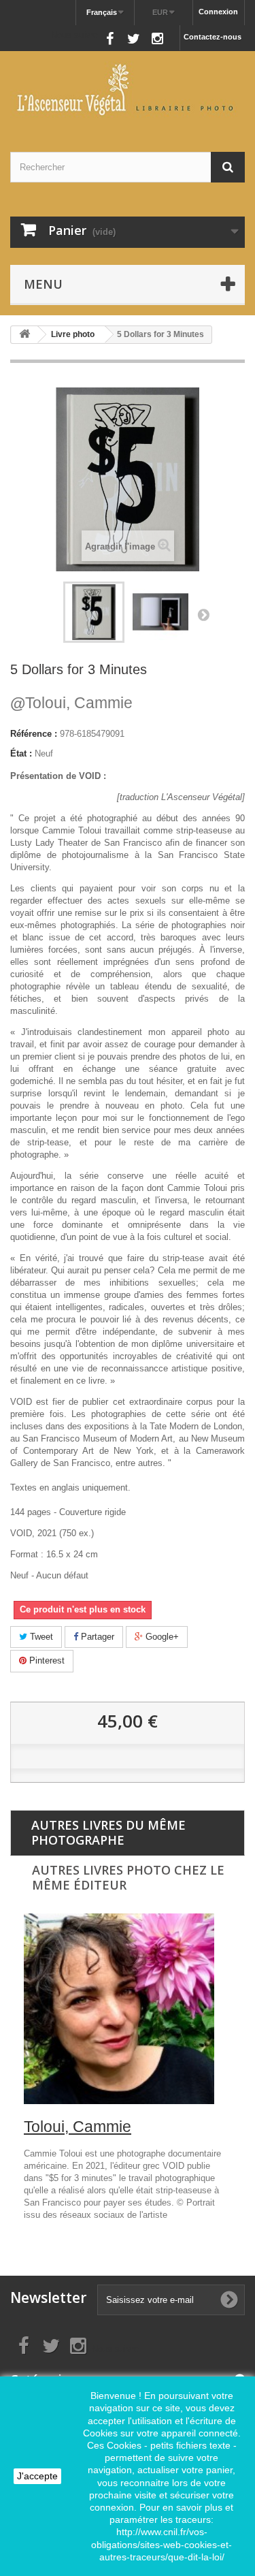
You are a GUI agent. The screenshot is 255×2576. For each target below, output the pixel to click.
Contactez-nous (213, 37)
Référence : (34, 734)
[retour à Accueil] (24, 335)
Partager (96, 1637)
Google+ (161, 1637)
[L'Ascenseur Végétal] (128, 90)
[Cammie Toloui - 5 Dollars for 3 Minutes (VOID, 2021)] (94, 612)
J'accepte (37, 2476)
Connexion (218, 12)
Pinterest (46, 1660)
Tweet (40, 1637)
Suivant (203, 614)
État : (21, 753)
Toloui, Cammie (71, 703)
